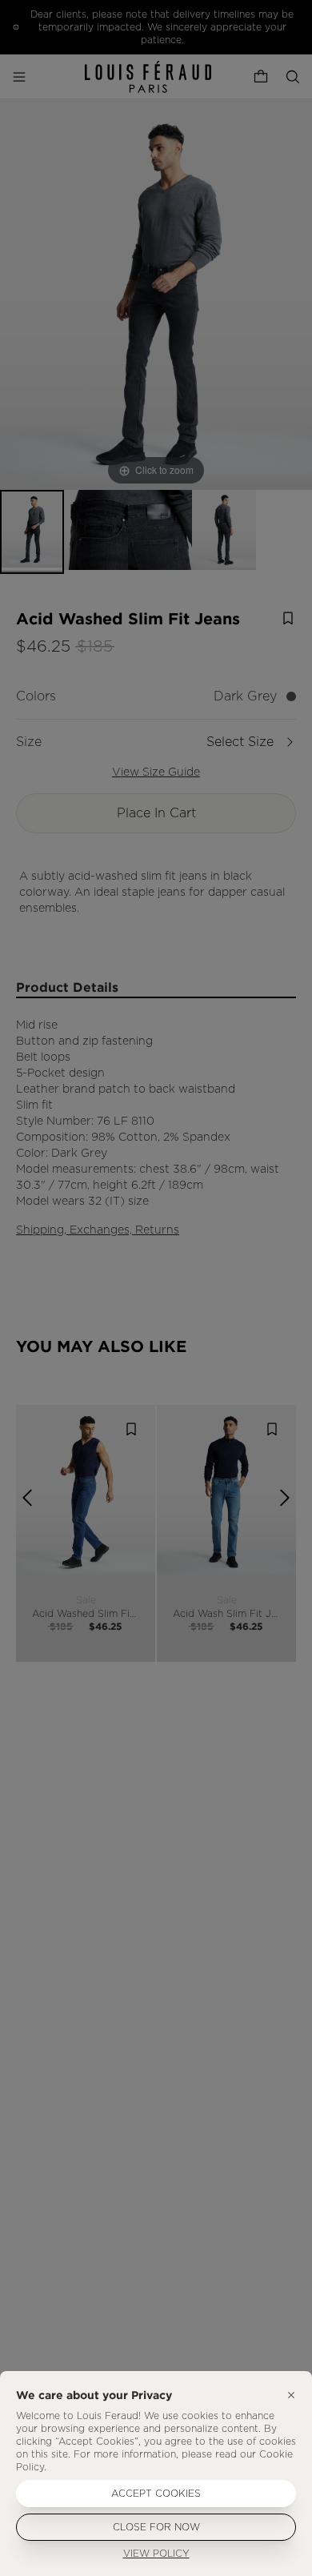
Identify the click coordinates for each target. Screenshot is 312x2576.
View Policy (156, 2554)
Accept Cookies (156, 2494)
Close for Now (156, 2527)
